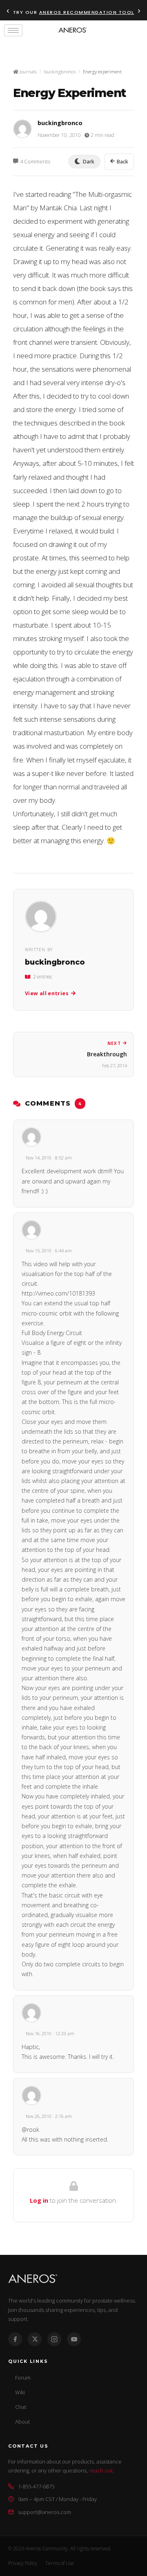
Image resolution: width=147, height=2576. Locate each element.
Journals (28, 72)
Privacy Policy (23, 2563)
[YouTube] (74, 2339)
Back (122, 162)
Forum (23, 2378)
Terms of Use (60, 2563)
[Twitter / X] (35, 2339)
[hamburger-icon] (13, 30)
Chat (21, 2407)
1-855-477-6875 (36, 2486)
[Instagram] (54, 2339)
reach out (101, 2470)
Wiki (20, 2392)
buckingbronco (60, 72)
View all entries (47, 993)
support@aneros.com (45, 2512)
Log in (39, 2200)
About (22, 2422)
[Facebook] (15, 2339)
